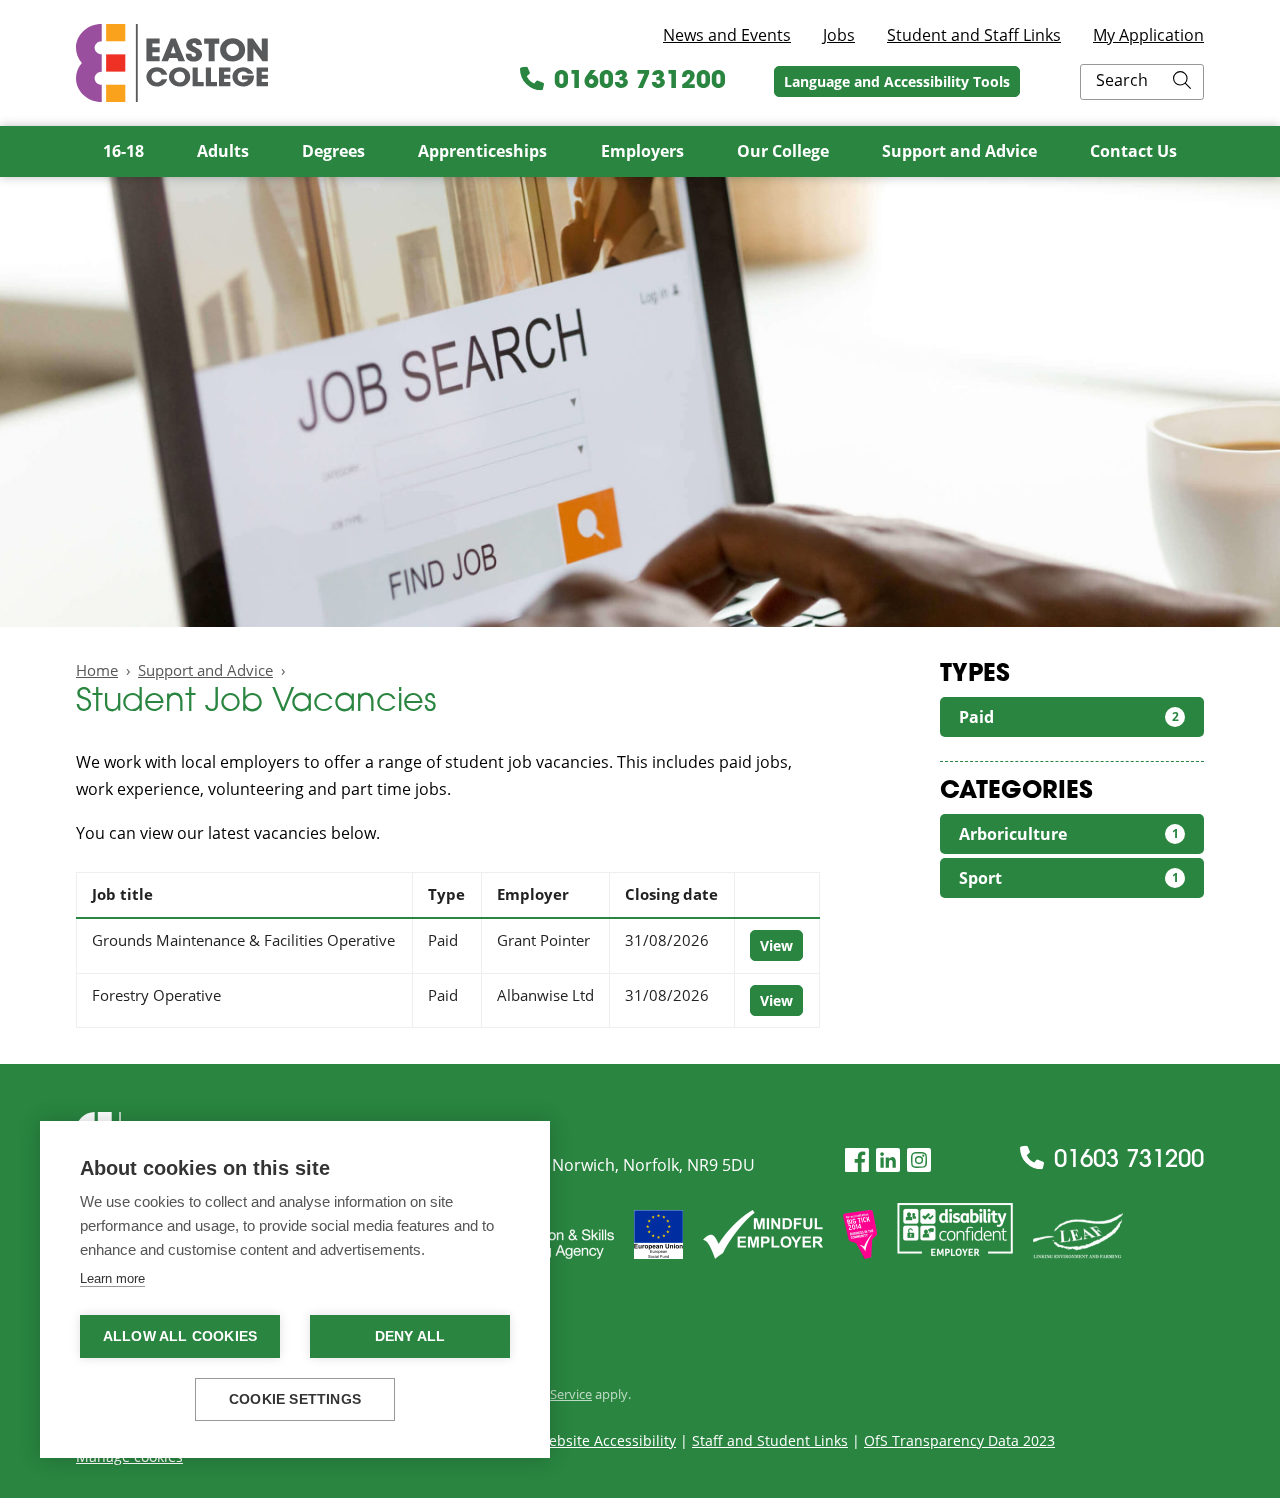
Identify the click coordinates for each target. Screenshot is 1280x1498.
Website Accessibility (606, 1440)
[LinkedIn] (888, 1160)
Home (97, 670)
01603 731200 (640, 82)
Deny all (410, 1336)
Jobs (839, 35)
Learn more (112, 1278)
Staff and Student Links (770, 1440)
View (776, 945)
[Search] (1182, 82)
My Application (1148, 35)
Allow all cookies (180, 1336)
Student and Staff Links (974, 35)
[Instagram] (919, 1160)
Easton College (172, 63)
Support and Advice (205, 670)
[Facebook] (857, 1160)
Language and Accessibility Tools (897, 81)
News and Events (727, 35)
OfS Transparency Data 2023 (959, 1440)
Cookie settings (295, 1399)
